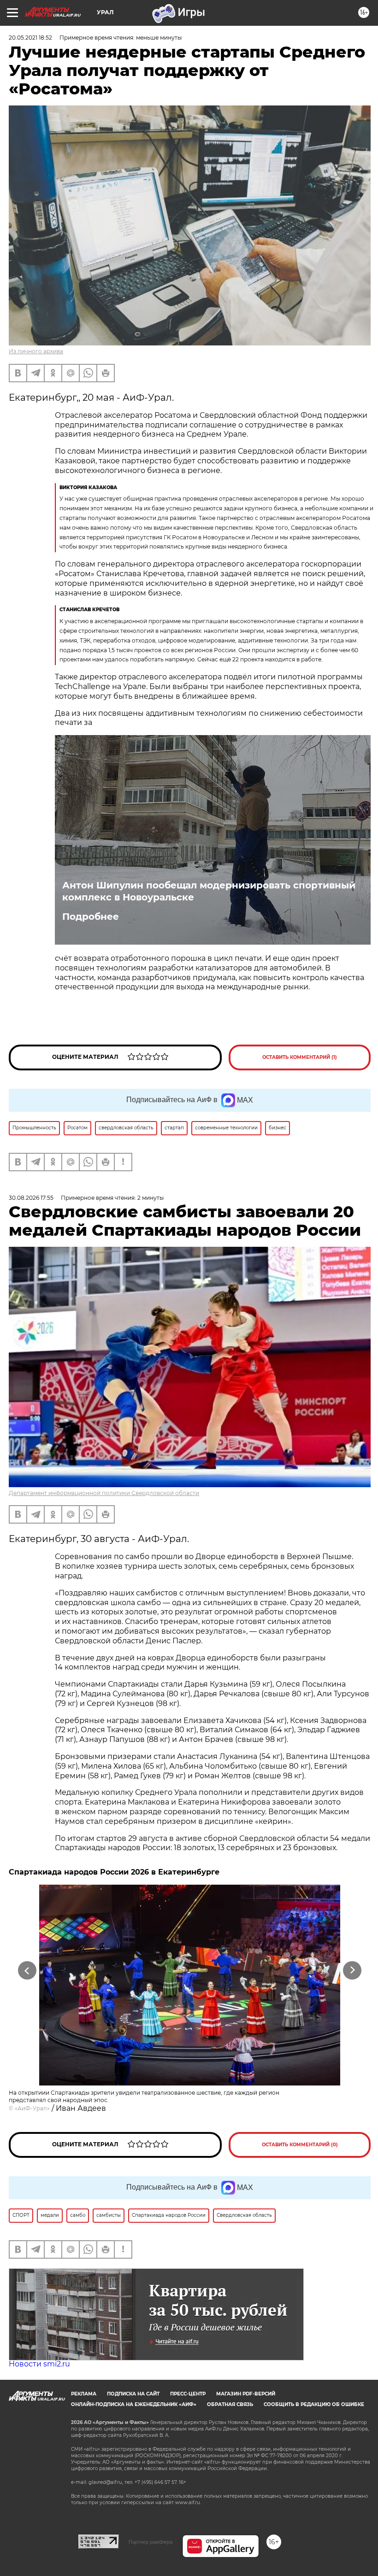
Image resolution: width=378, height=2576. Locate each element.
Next (352, 1971)
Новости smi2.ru (39, 2364)
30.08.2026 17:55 (31, 1198)
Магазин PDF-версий (246, 2394)
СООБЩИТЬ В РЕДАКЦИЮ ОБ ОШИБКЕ (314, 2404)
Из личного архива (36, 351)
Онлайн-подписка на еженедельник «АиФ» (134, 2404)
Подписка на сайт (133, 2394)
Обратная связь (230, 2404)
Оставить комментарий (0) (300, 2145)
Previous (27, 1971)
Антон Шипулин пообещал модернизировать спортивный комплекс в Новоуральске (209, 891)
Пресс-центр (188, 2394)
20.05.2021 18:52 (30, 38)
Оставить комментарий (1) (300, 1057)
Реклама (84, 2394)
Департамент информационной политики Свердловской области (104, 1493)
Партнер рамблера (151, 2542)
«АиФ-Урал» (32, 2108)
